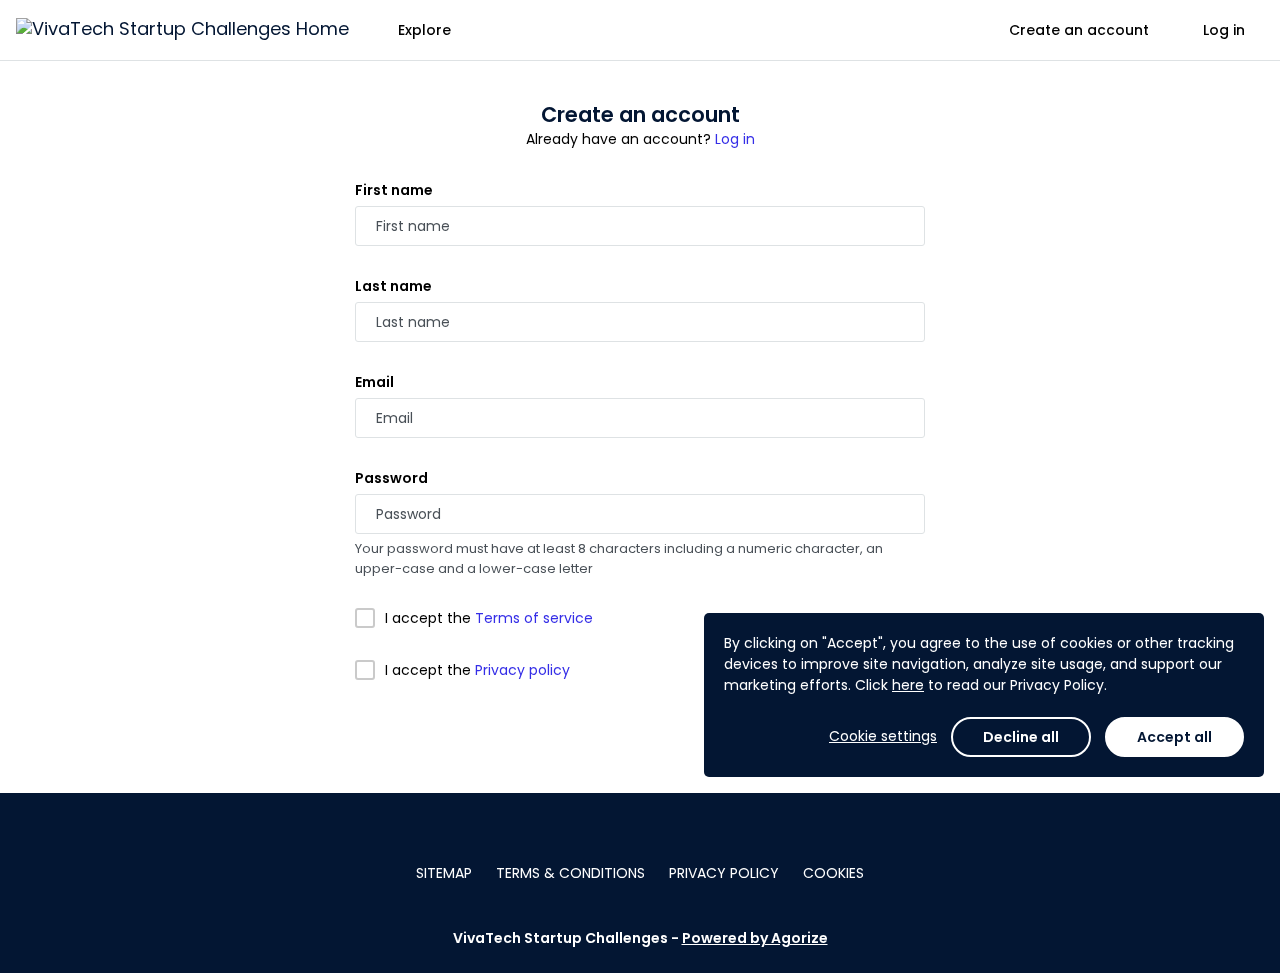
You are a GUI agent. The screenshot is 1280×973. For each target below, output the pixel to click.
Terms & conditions (570, 873)
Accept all (1174, 737)
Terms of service (534, 618)
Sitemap (444, 873)
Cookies (833, 873)
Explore (424, 30)
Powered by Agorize (755, 938)
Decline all (1021, 737)
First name (394, 190)
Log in (1224, 30)
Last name (393, 286)
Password (391, 478)
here (908, 685)
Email (374, 382)
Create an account (1079, 30)
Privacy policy (522, 670)
